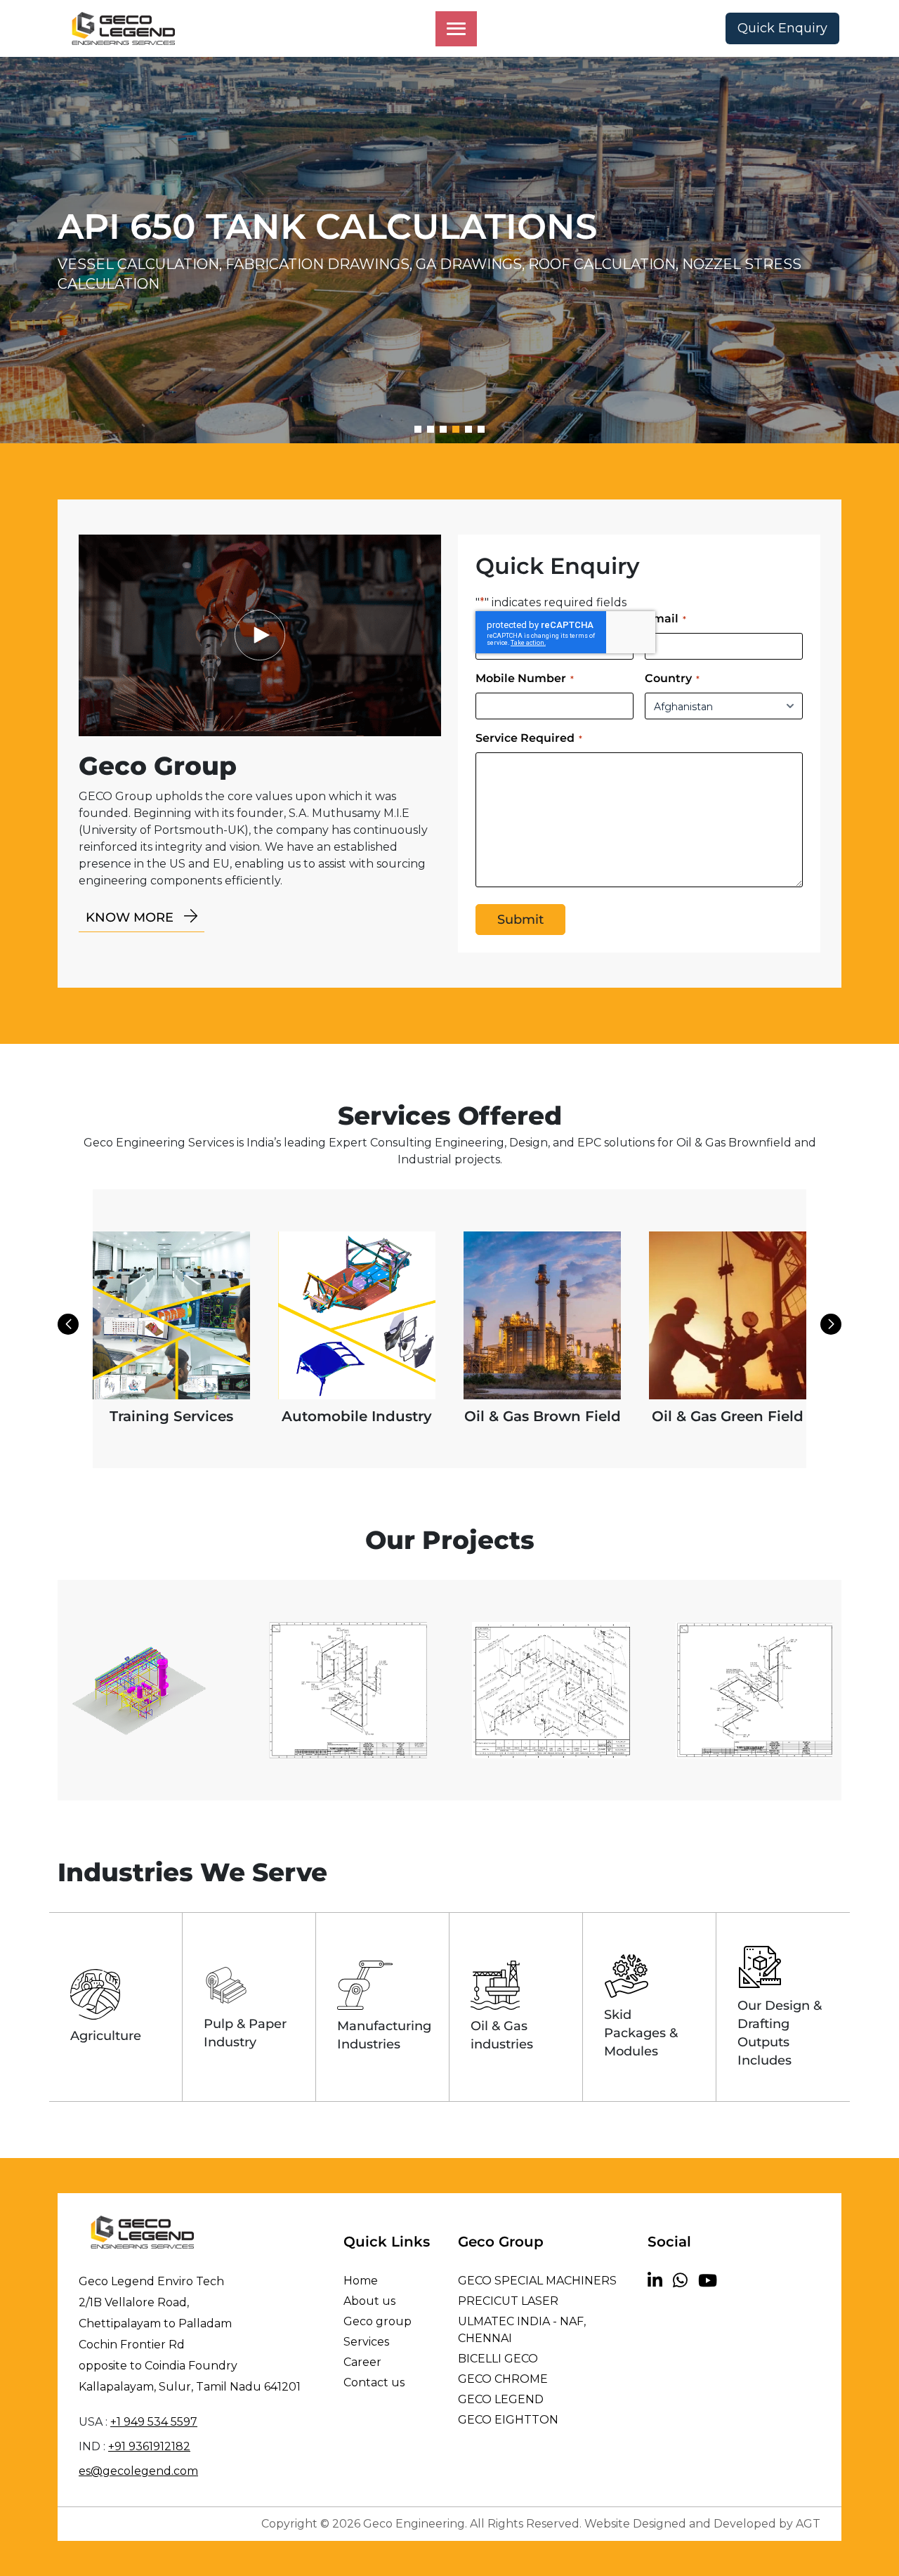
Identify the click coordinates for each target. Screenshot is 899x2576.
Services (366, 2342)
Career (362, 2362)
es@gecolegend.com (138, 2471)
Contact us (374, 2382)
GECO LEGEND (501, 2399)
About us (369, 2301)
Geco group (378, 2321)
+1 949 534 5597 (154, 2422)
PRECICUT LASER (508, 2301)
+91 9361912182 (149, 2446)
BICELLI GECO (498, 2359)
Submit (520, 920)
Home (361, 2281)
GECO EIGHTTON (508, 2420)
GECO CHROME (503, 2379)
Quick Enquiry (782, 28)
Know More (131, 917)
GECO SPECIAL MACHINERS (537, 2281)
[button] (418, 429)
